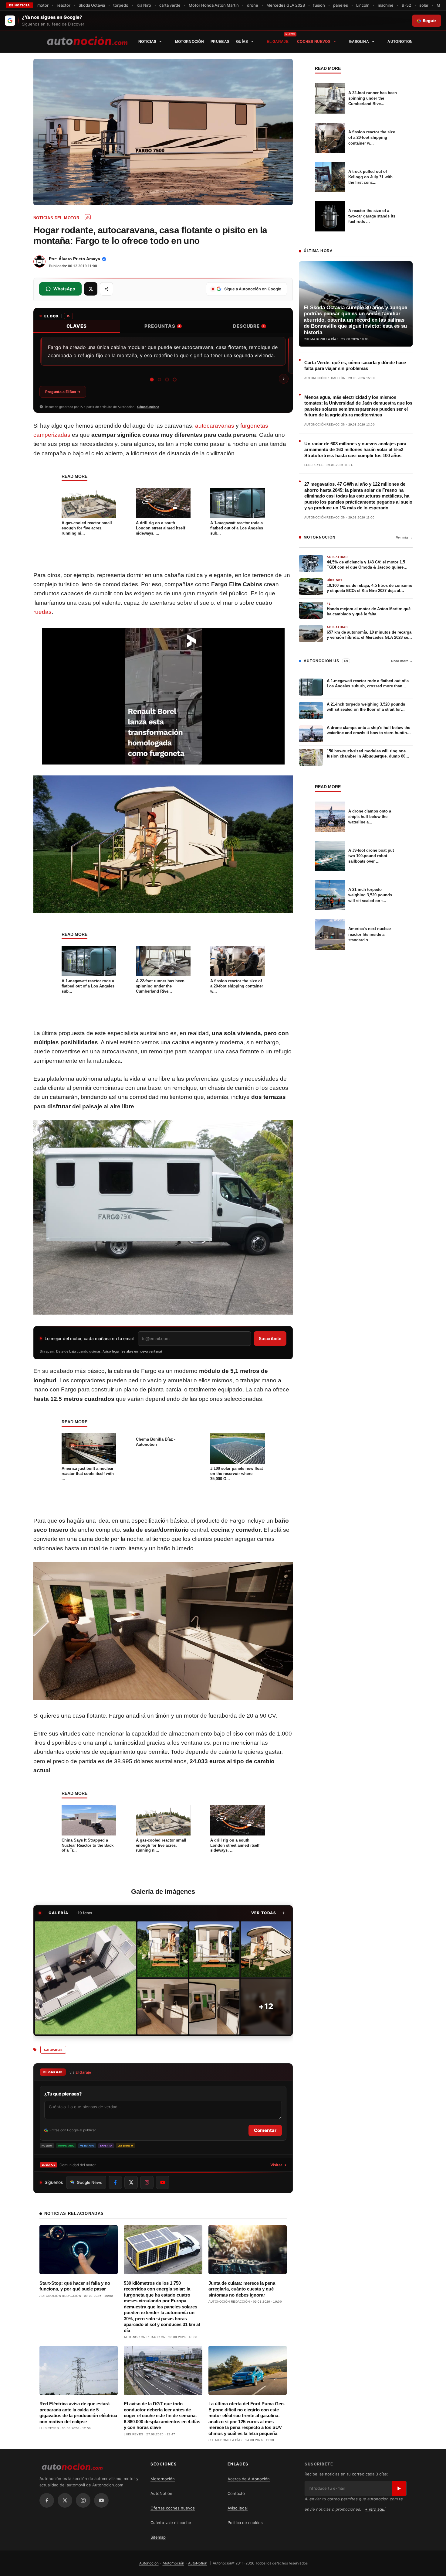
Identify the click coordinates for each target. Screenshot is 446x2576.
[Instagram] (83, 2500)
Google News (90, 2182)
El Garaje (278, 42)
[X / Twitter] (65, 2500)
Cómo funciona (148, 407)
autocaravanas (215, 426)
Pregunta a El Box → (63, 392)
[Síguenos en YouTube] (163, 2182)
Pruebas (220, 42)
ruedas (42, 612)
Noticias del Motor (56, 218)
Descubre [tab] (249, 326)
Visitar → (278, 2165)
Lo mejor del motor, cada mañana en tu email (89, 1338)
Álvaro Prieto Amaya (79, 259)
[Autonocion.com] (87, 40)
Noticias (147, 42)
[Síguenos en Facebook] (115, 2182)
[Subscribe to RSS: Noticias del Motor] (88, 217)
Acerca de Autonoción (249, 2479)
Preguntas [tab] (162, 326)
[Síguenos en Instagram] (147, 2182)
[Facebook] (47, 2500)
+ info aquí (375, 2509)
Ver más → (404, 537)
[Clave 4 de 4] (175, 380)
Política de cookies (245, 2523)
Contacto (236, 2493)
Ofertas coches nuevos (173, 2508)
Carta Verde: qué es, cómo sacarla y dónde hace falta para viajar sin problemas (355, 366)
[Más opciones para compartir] (106, 289)
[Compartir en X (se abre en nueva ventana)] (91, 289)
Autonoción (149, 2563)
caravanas (53, 2050)
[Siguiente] (284, 379)
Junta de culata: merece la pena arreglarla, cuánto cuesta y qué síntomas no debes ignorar (242, 2289)
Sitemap (158, 2537)
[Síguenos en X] (131, 2182)
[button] (268, 1913)
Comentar (265, 2130)
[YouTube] (101, 2500)
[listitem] (85, 1978)
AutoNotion (400, 42)
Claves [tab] (77, 326)
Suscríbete (270, 1338)
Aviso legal (238, 2508)
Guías (242, 42)
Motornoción (189, 42)
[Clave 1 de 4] (152, 380)
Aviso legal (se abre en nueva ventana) (132, 1351)
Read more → (402, 661)
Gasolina (359, 42)
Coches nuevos (314, 42)
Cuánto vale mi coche (171, 2523)
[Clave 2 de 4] (159, 380)
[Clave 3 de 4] (167, 380)
